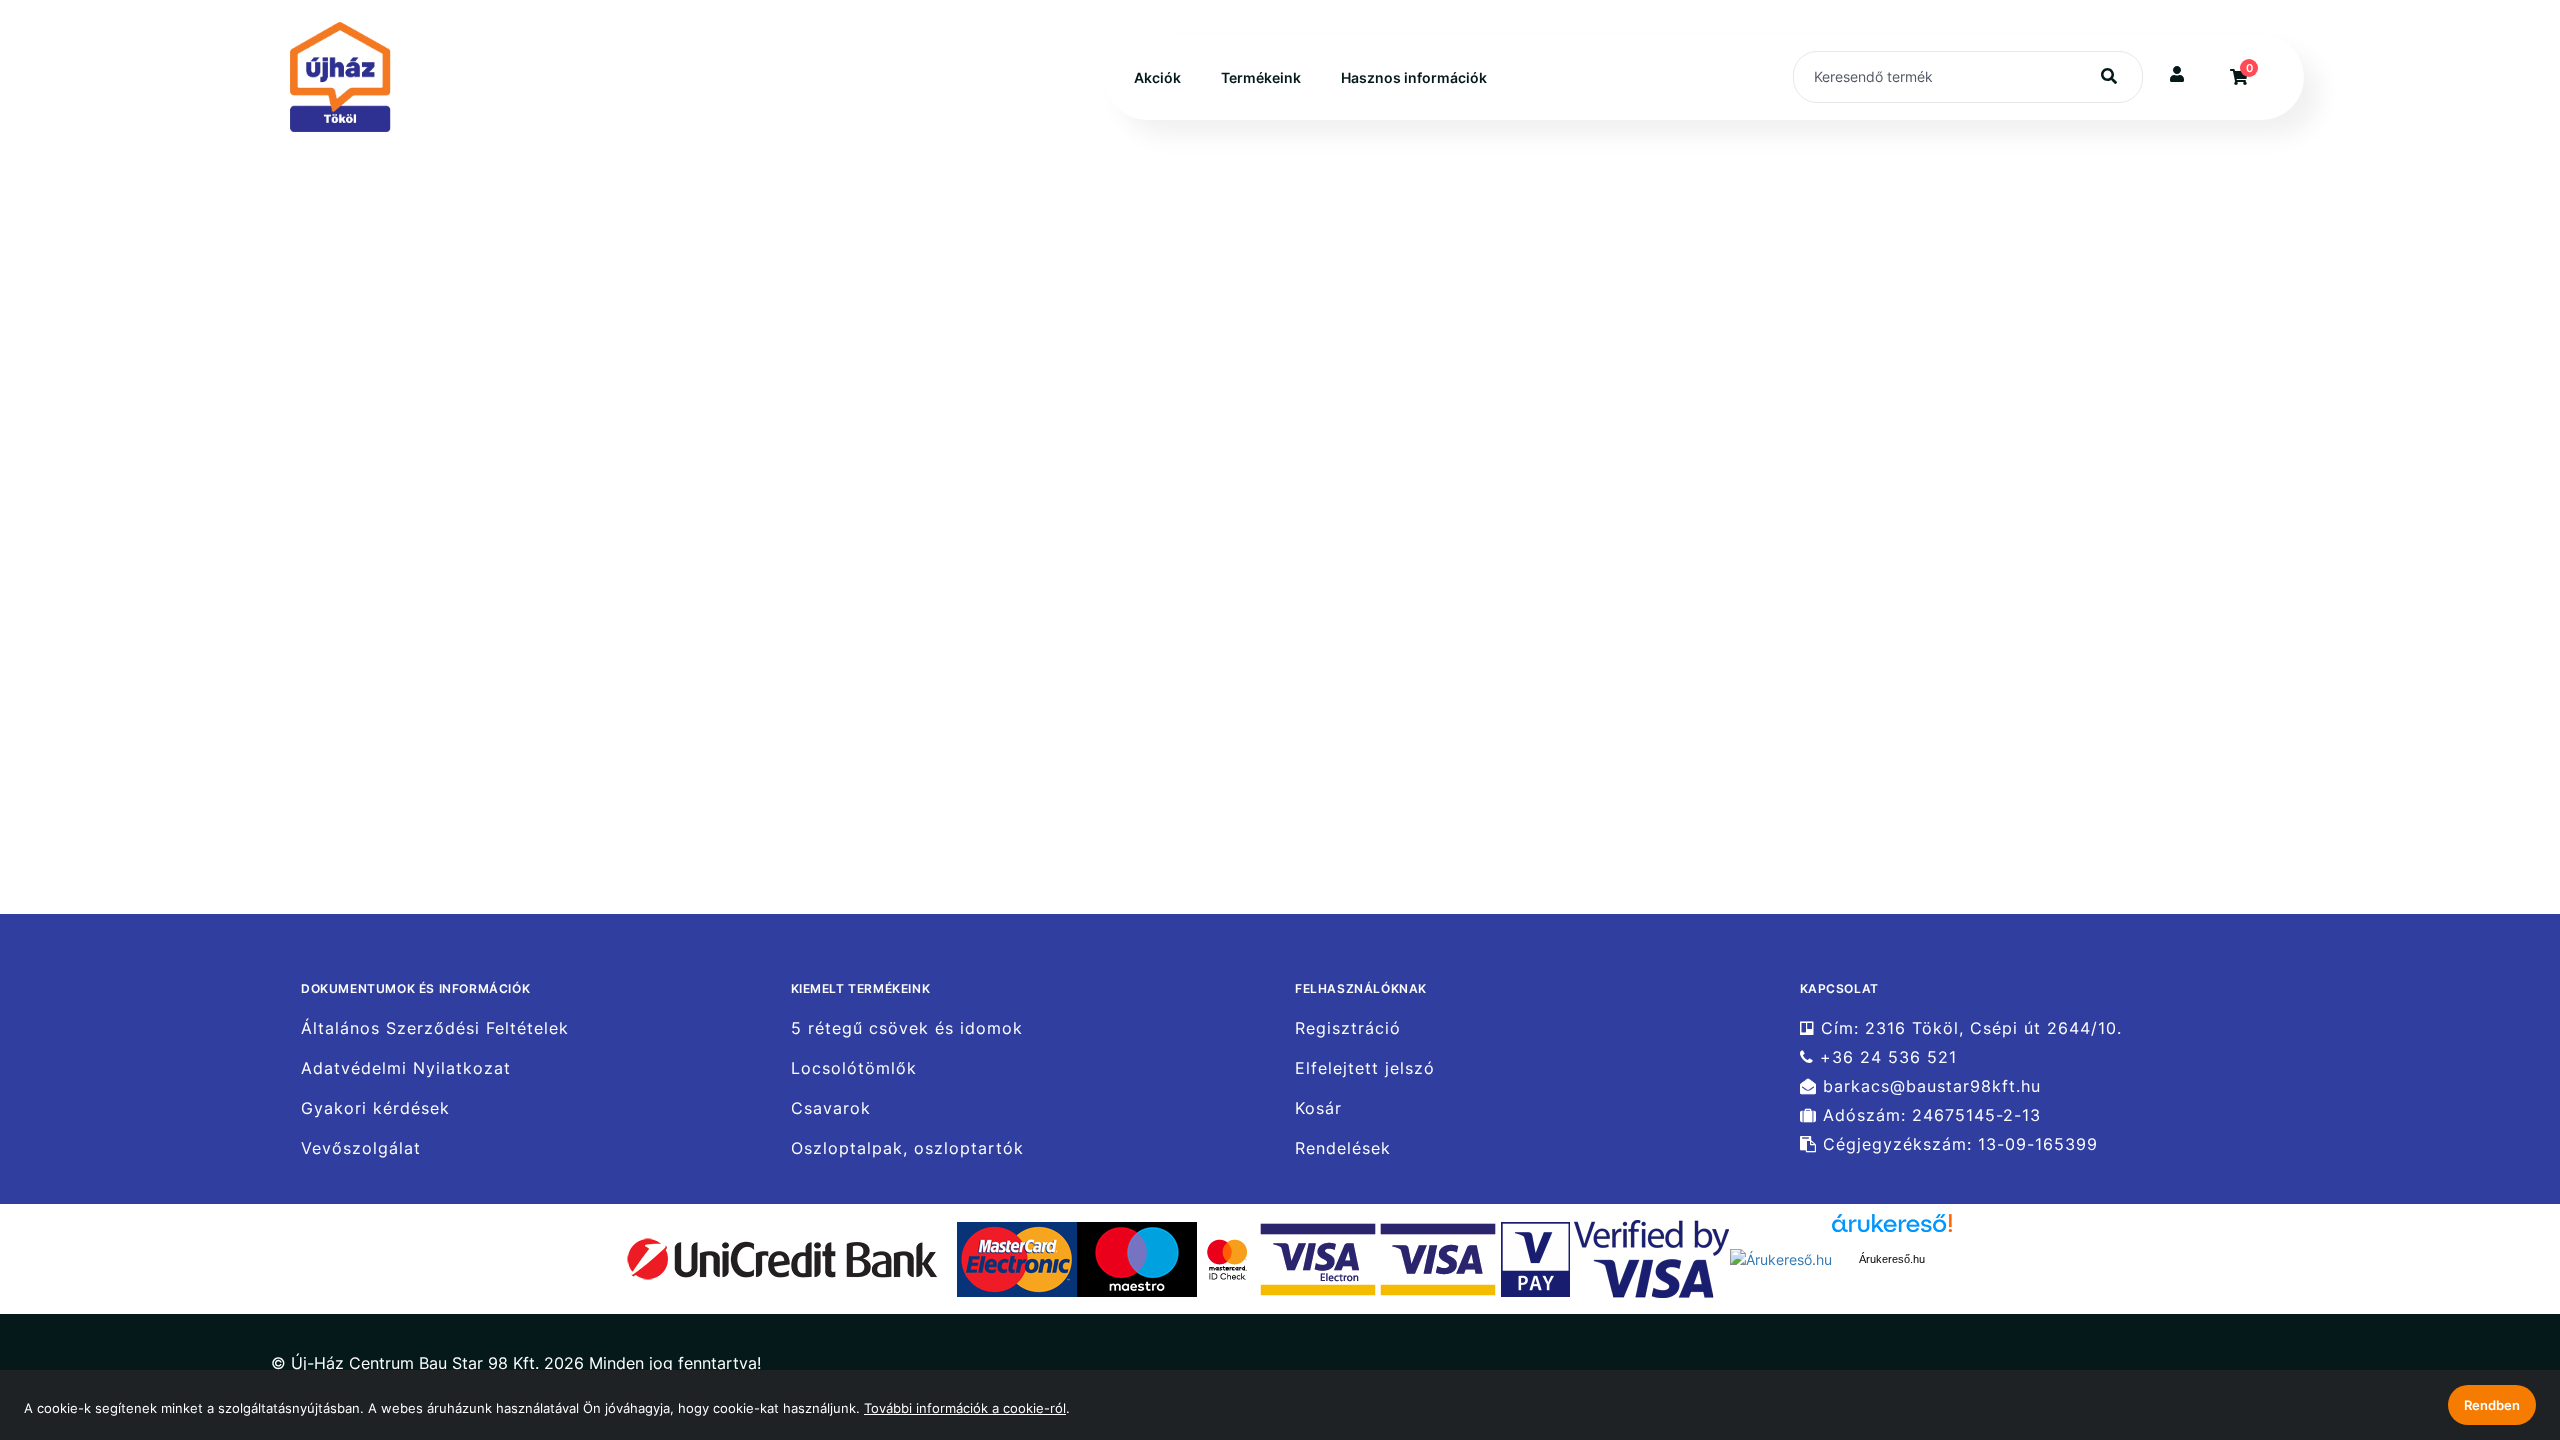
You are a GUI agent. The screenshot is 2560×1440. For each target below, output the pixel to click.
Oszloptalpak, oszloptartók (907, 1148)
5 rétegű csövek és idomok (907, 1028)
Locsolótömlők (854, 1068)
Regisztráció (1348, 1028)
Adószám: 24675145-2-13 (1929, 1115)
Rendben (2492, 1405)
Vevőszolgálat (361, 1148)
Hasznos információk (1414, 77)
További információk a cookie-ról (965, 1408)
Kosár (1318, 1108)
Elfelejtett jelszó (1365, 1068)
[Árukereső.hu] (1781, 1257)
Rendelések (1343, 1148)
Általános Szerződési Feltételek (435, 1028)
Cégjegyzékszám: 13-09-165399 (1957, 1144)
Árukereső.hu (1892, 1259)
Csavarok (831, 1108)
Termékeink (1261, 77)
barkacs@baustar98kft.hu (1929, 1086)
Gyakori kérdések (375, 1108)
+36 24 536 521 (1885, 1057)
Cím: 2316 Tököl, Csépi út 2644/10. (1968, 1028)
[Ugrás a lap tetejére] (2499, 1319)
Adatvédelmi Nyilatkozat (406, 1068)
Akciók (1157, 77)
